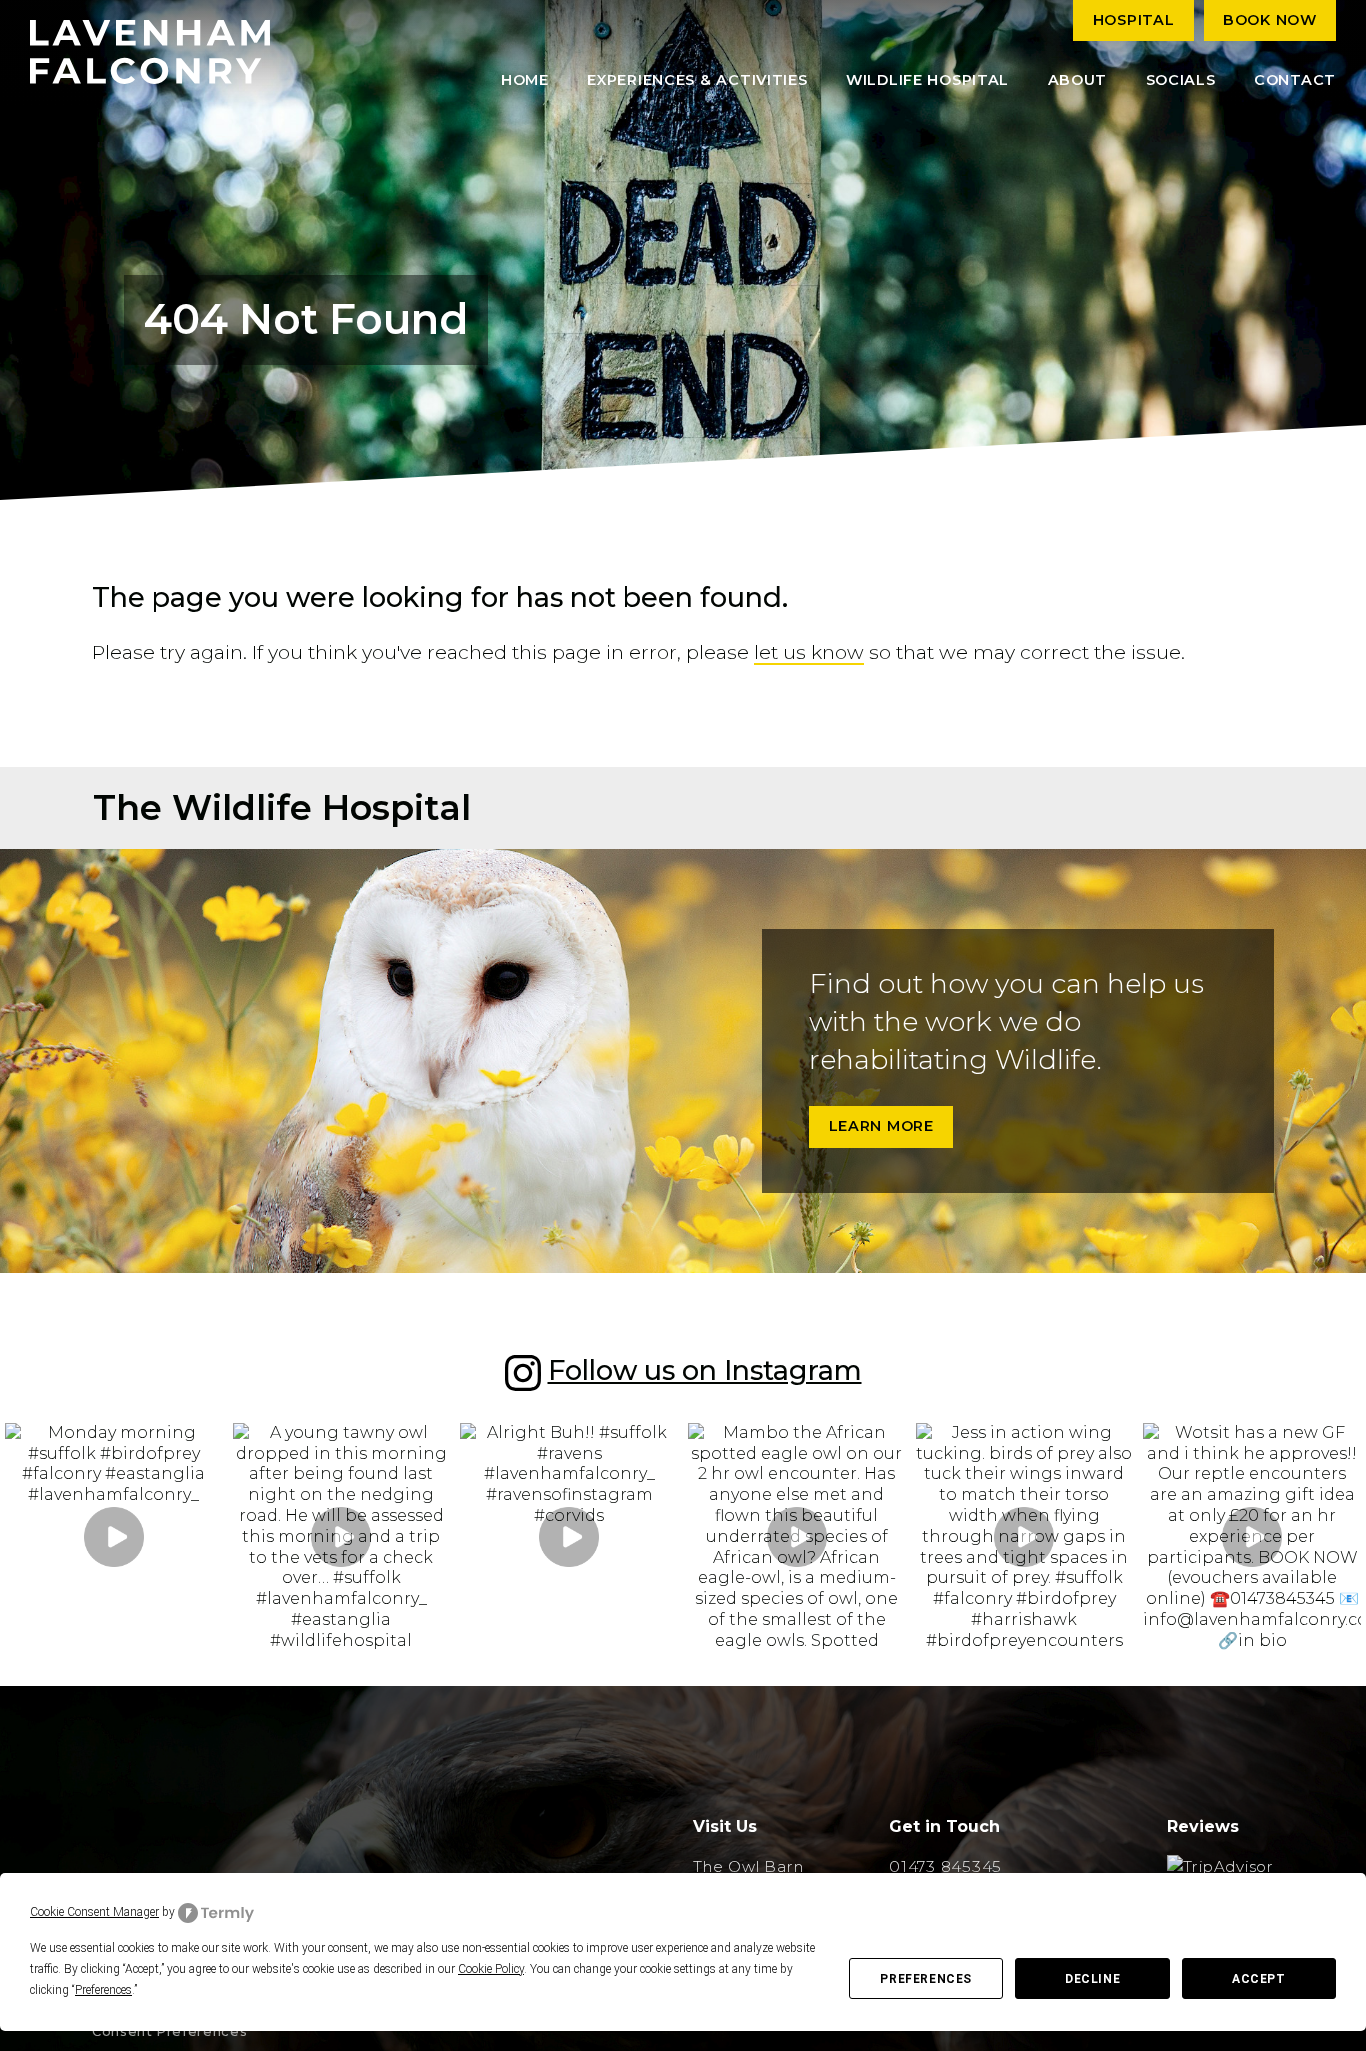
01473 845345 (945, 1866)
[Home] (150, 52)
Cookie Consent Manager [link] (94, 1912)
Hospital (1134, 20)
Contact (1295, 80)
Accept (1259, 1979)
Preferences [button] (103, 1990)
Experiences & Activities (697, 80)
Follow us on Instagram (705, 1370)
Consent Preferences (169, 2031)
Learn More (881, 1126)
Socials (1181, 80)
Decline (1092, 1979)
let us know (809, 652)
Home (525, 80)
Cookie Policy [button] (491, 1969)
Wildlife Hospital (927, 80)
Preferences (926, 1979)
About (1078, 80)
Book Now (1270, 20)
